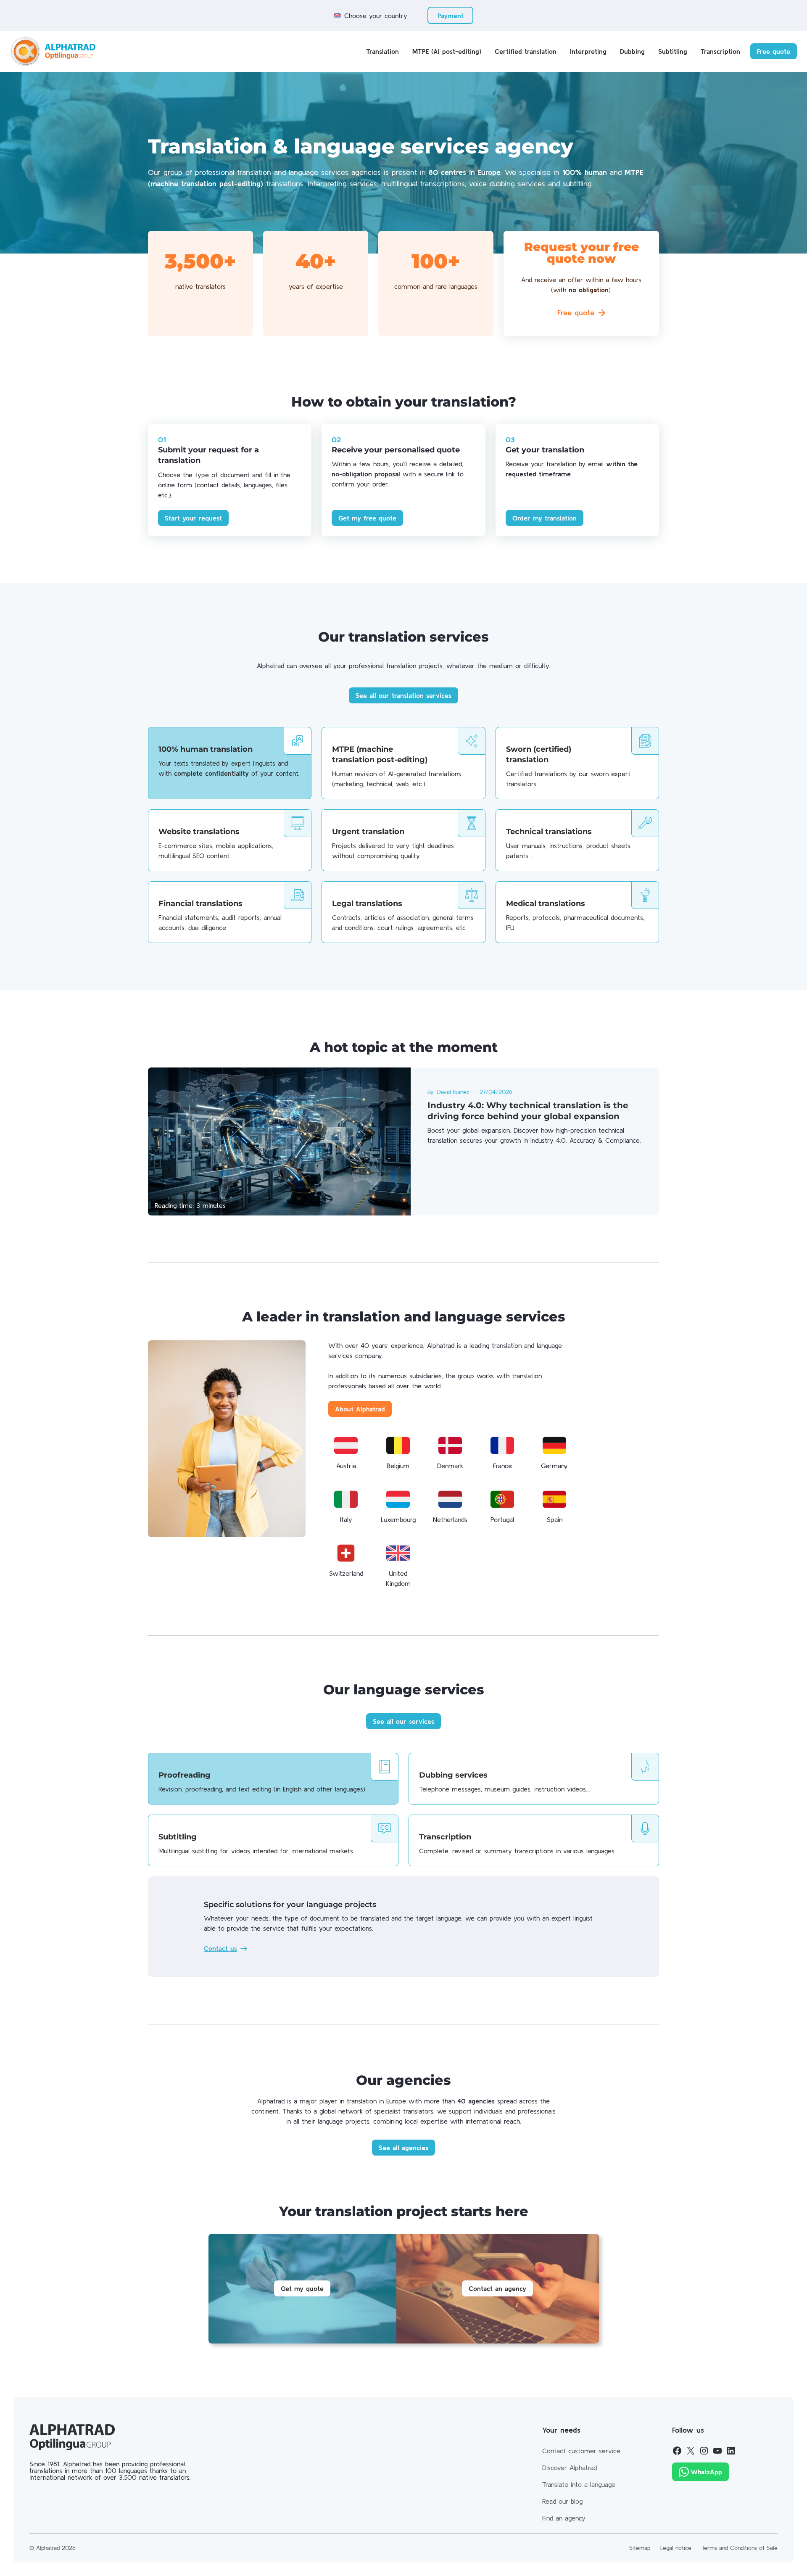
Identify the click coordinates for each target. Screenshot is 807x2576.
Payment (451, 16)
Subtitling (178, 1837)
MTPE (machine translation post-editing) (380, 754)
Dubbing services (453, 1775)
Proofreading (185, 1775)
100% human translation (206, 749)
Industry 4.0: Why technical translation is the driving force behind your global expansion (528, 1111)
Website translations (199, 832)
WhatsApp (706, 2472)
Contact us (220, 1948)
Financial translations (200, 904)
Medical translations (546, 904)
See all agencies (403, 2148)
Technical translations (549, 832)
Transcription (445, 1837)
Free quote (774, 51)
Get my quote (302, 2288)
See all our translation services (403, 695)
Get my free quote (367, 518)
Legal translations (367, 904)
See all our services (403, 1721)
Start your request (193, 518)
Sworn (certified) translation (539, 754)
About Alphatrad (360, 1409)
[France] (502, 1445)
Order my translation (545, 518)
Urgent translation (368, 832)
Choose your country (376, 16)
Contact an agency (497, 2288)
